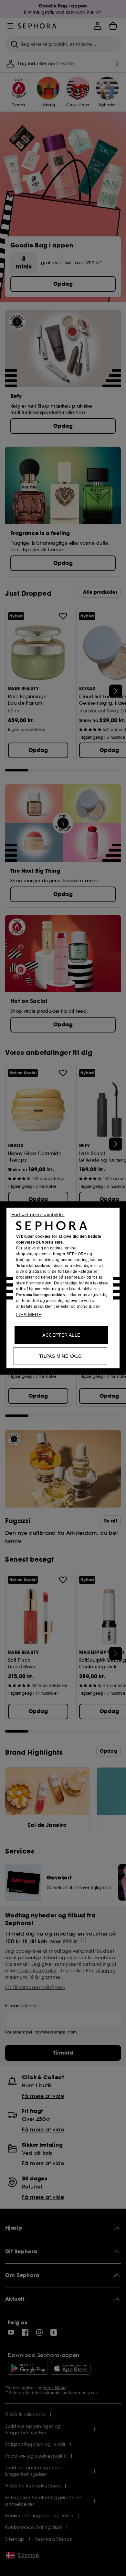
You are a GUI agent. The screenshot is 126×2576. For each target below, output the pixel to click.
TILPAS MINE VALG (60, 1356)
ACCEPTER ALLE (61, 1335)
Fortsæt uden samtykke (38, 1215)
